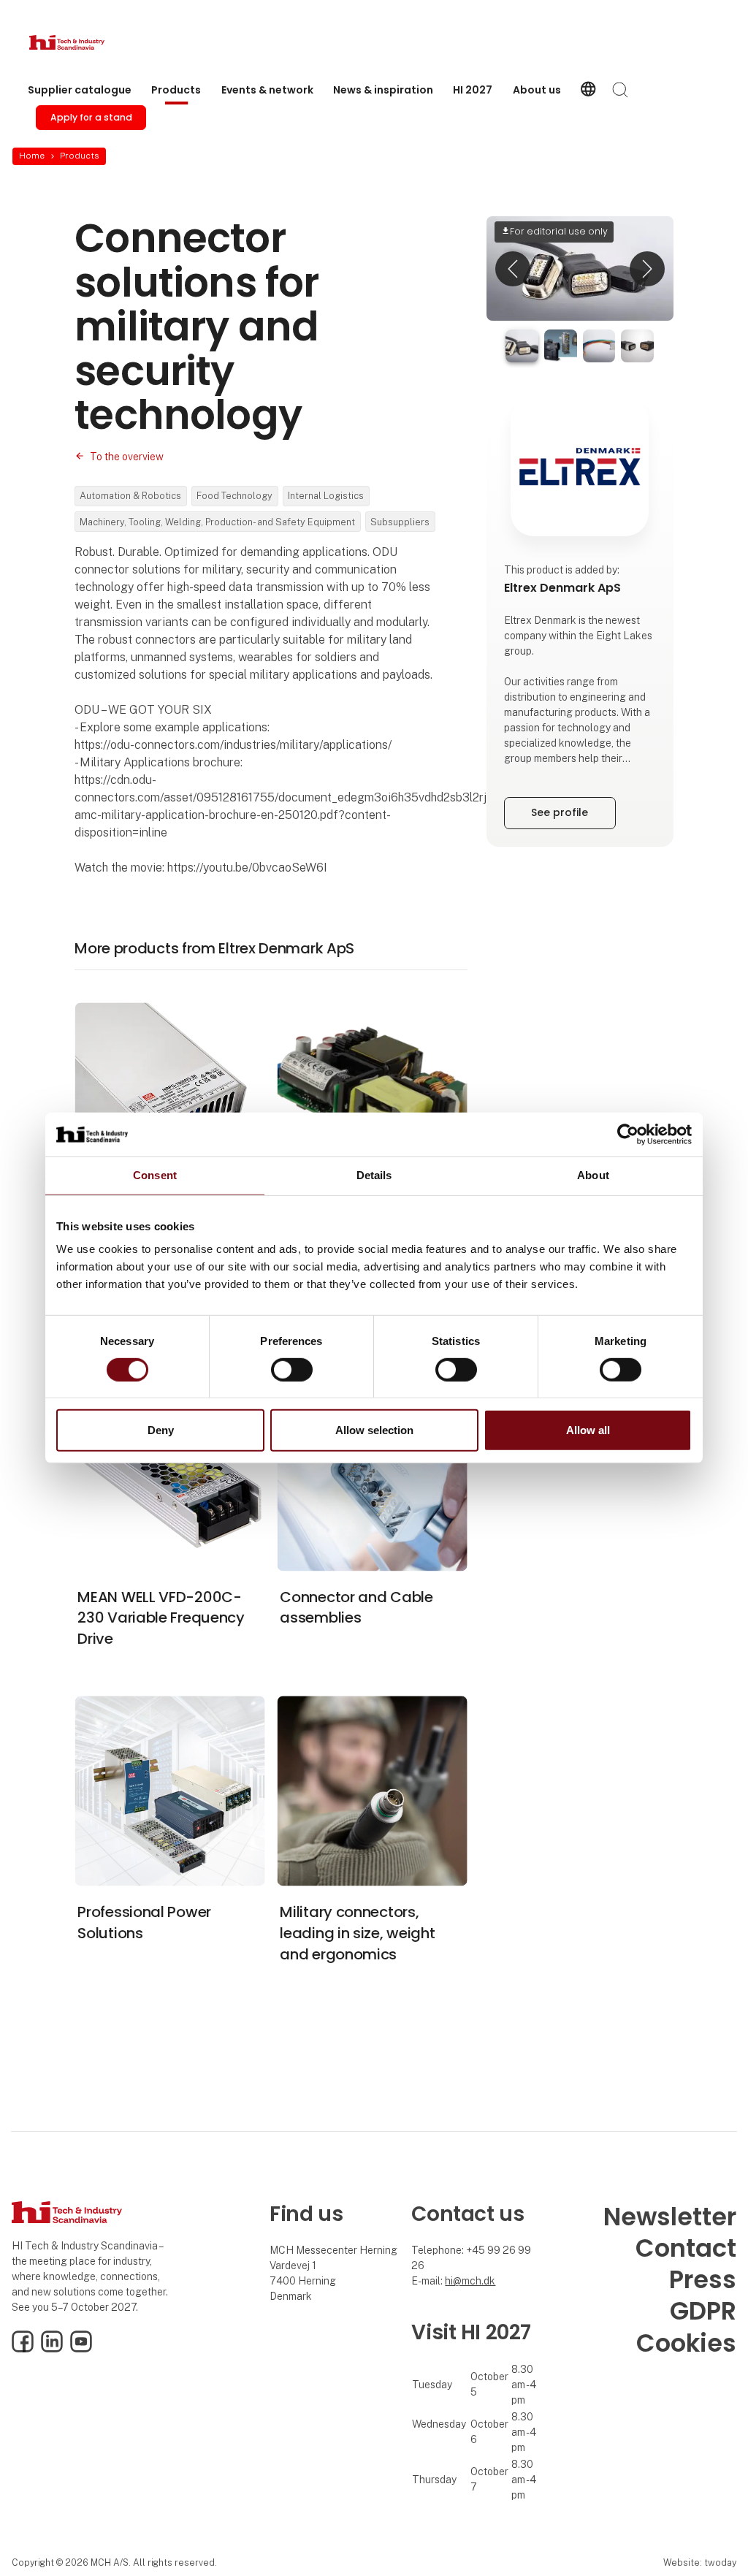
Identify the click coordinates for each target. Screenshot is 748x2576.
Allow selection (374, 1430)
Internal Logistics (326, 496)
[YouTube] (81, 2349)
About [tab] (593, 1175)
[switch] (292, 1370)
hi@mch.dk (470, 2281)
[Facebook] (23, 2349)
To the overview (127, 457)
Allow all (588, 1430)
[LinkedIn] (52, 2349)
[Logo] (88, 42)
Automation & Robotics (130, 496)
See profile (560, 812)
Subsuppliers (400, 522)
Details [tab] (374, 1175)
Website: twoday (700, 2562)
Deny (161, 1430)
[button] (513, 268)
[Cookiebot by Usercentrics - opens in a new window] (628, 1135)
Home (32, 156)
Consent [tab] (155, 1175)
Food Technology (234, 496)
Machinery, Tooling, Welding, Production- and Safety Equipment (217, 522)
